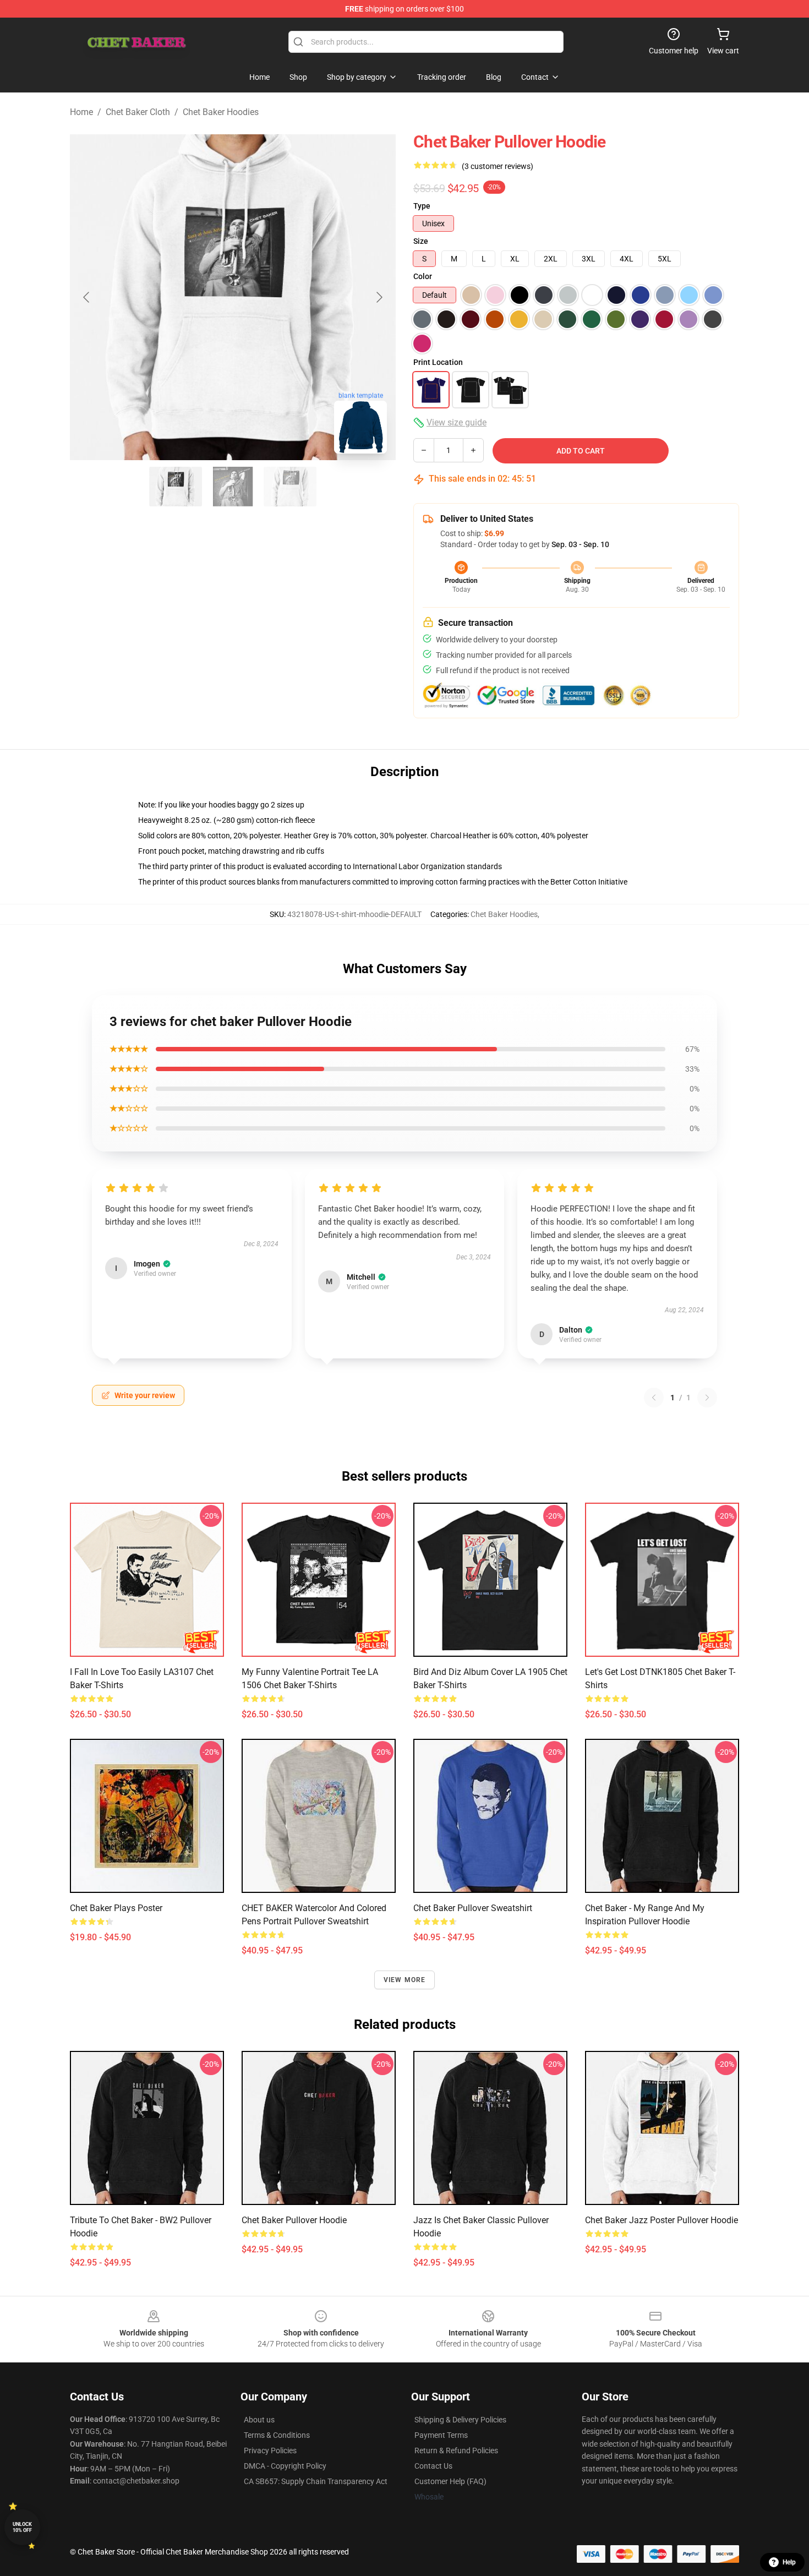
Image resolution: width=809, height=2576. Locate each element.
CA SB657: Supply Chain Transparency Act (316, 2481)
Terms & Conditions (277, 2435)
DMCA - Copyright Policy (285, 2466)
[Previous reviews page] (654, 1398)
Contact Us (433, 2466)
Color (423, 276)
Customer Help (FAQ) (450, 2481)
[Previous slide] (87, 297)
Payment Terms (441, 2435)
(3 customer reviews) (498, 166)
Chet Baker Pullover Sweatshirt (473, 1908)
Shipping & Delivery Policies (460, 2420)
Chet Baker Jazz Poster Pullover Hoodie (662, 2220)
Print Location (438, 362)
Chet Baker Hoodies (221, 112)
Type (422, 206)
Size (421, 241)
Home (81, 112)
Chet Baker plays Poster (116, 1908)
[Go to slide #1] (176, 487)
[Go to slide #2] (233, 487)
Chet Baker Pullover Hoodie (294, 2220)
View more (405, 1980)
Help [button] (789, 2562)
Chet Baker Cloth (138, 112)
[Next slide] (379, 297)
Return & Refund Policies (456, 2451)
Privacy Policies (270, 2451)
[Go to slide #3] (290, 487)
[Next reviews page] (707, 1398)
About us (259, 2420)
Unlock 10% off (22, 2527)
